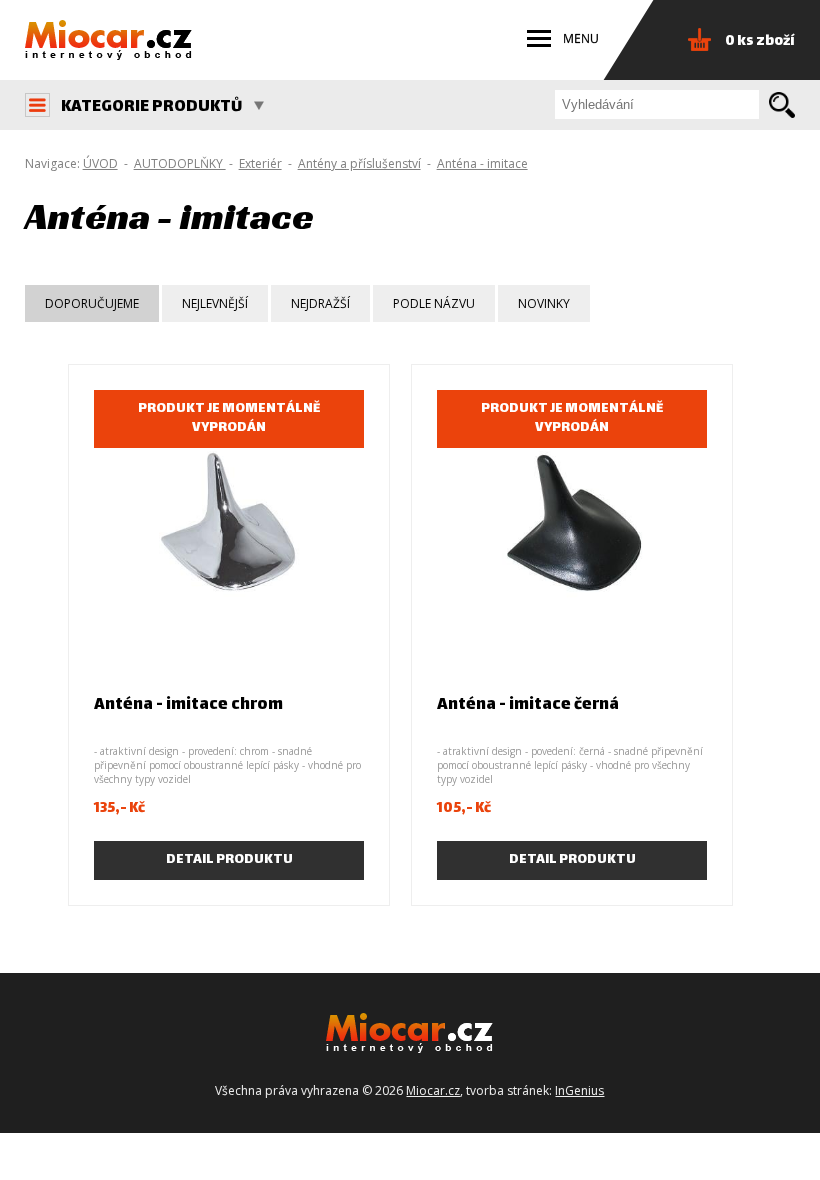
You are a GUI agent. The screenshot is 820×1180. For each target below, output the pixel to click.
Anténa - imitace (482, 163)
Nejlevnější (215, 303)
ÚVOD (100, 163)
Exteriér (260, 163)
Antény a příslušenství (359, 163)
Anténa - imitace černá (528, 705)
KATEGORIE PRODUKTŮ (151, 107)
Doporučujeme (92, 303)
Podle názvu (434, 303)
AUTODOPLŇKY (180, 163)
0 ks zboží (760, 41)
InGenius (579, 1090)
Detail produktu (229, 860)
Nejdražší (320, 303)
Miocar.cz (433, 1090)
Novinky (544, 303)
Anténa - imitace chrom (188, 705)
